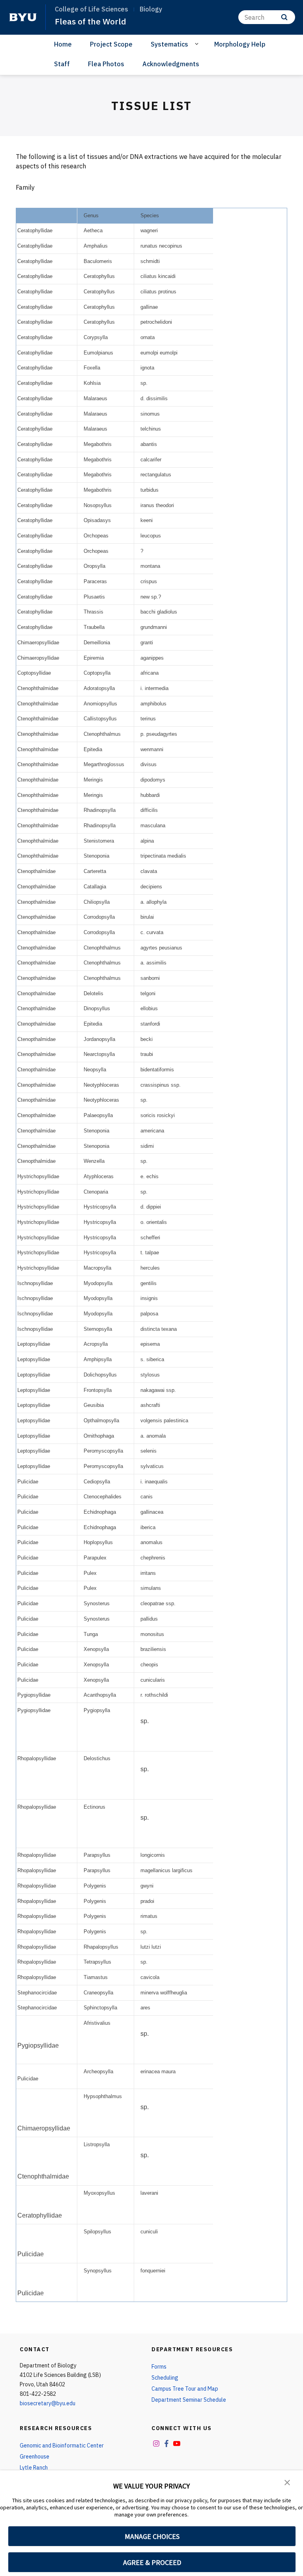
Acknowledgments (171, 64)
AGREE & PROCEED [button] (152, 2562)
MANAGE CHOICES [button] (152, 2536)
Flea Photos (106, 64)
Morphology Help (240, 44)
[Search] (284, 17)
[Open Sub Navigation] (198, 44)
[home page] (23, 17)
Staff (62, 64)
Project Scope (111, 44)
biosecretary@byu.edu (48, 2403)
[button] (287, 2482)
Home (63, 44)
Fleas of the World (91, 21)
